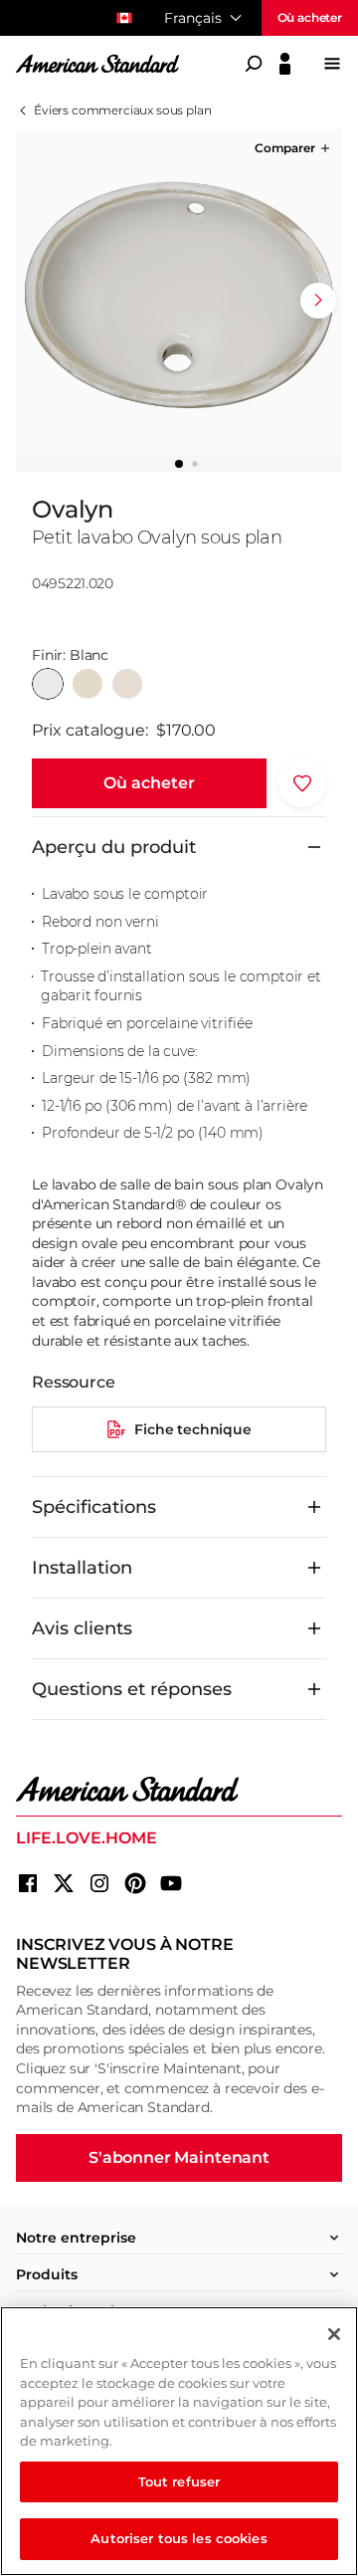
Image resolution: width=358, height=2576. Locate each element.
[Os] (88, 684)
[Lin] (127, 684)
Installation (82, 1568)
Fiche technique (193, 1429)
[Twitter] (64, 1883)
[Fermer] (334, 2334)
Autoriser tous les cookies (179, 2538)
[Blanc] (48, 684)
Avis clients (82, 1628)
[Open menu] (332, 64)
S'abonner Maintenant (179, 2157)
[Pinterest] (135, 1883)
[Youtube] (171, 1883)
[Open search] (254, 64)
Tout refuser (179, 2481)
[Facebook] (28, 1883)
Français (193, 18)
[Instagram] (99, 1883)
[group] (179, 293)
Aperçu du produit (114, 847)
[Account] (285, 64)
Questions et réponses (132, 1689)
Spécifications (94, 1507)
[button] (294, 148)
